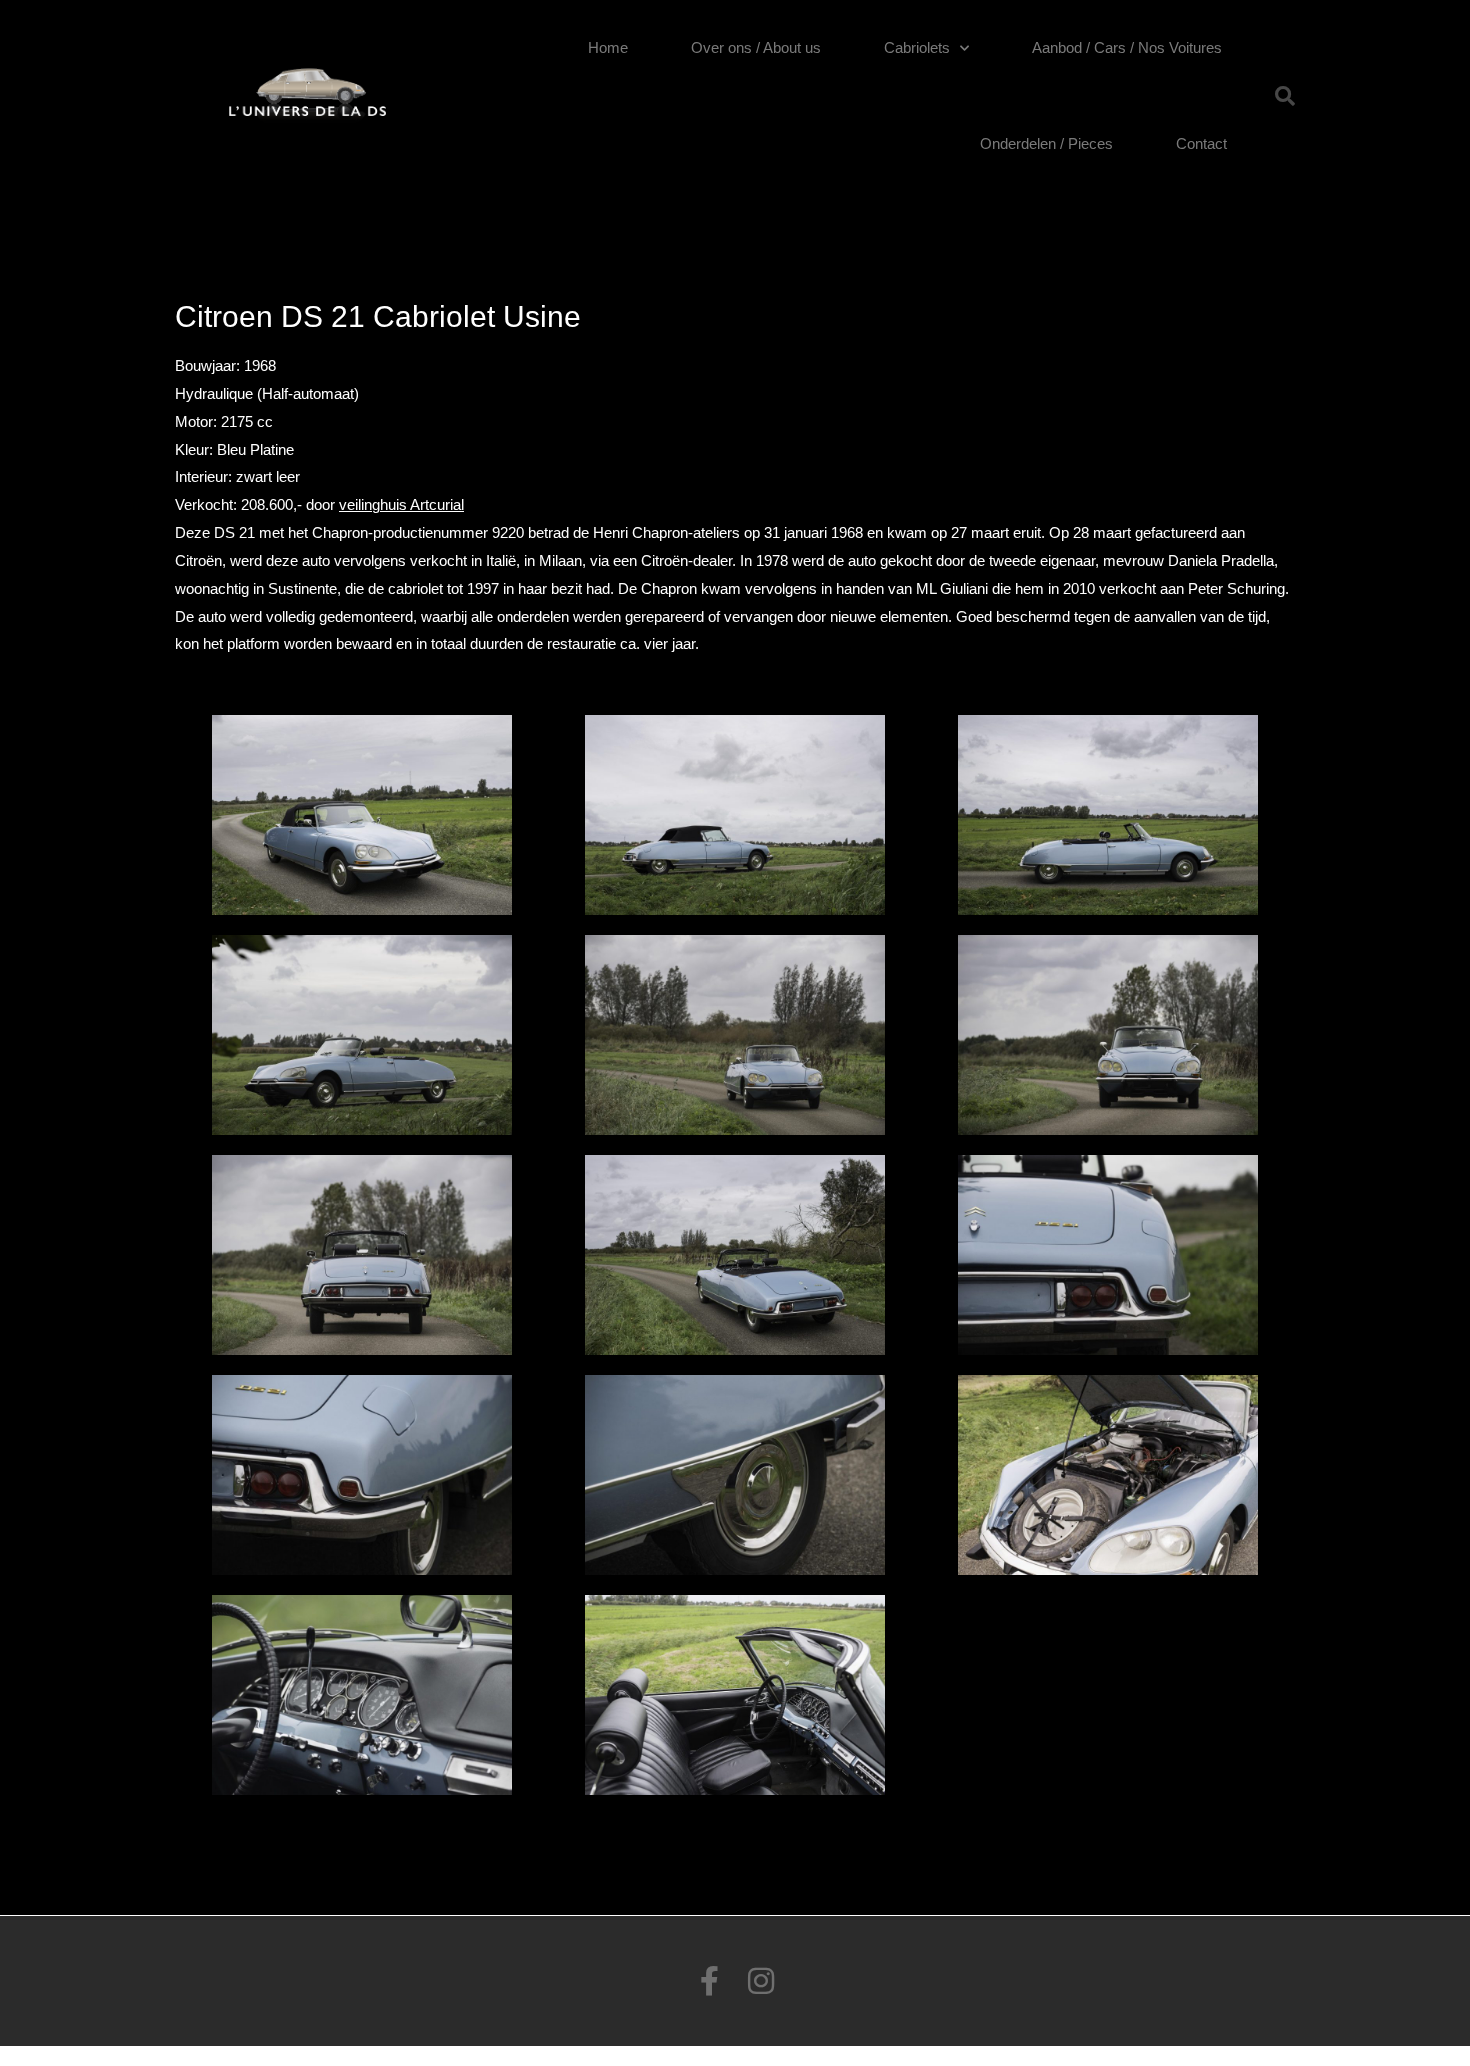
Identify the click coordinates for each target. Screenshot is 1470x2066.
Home (608, 47)
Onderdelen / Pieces (1046, 143)
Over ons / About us (756, 47)
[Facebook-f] (709, 1981)
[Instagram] (761, 1981)
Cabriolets (917, 47)
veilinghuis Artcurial (401, 504)
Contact (1201, 143)
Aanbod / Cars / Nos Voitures (1127, 47)
